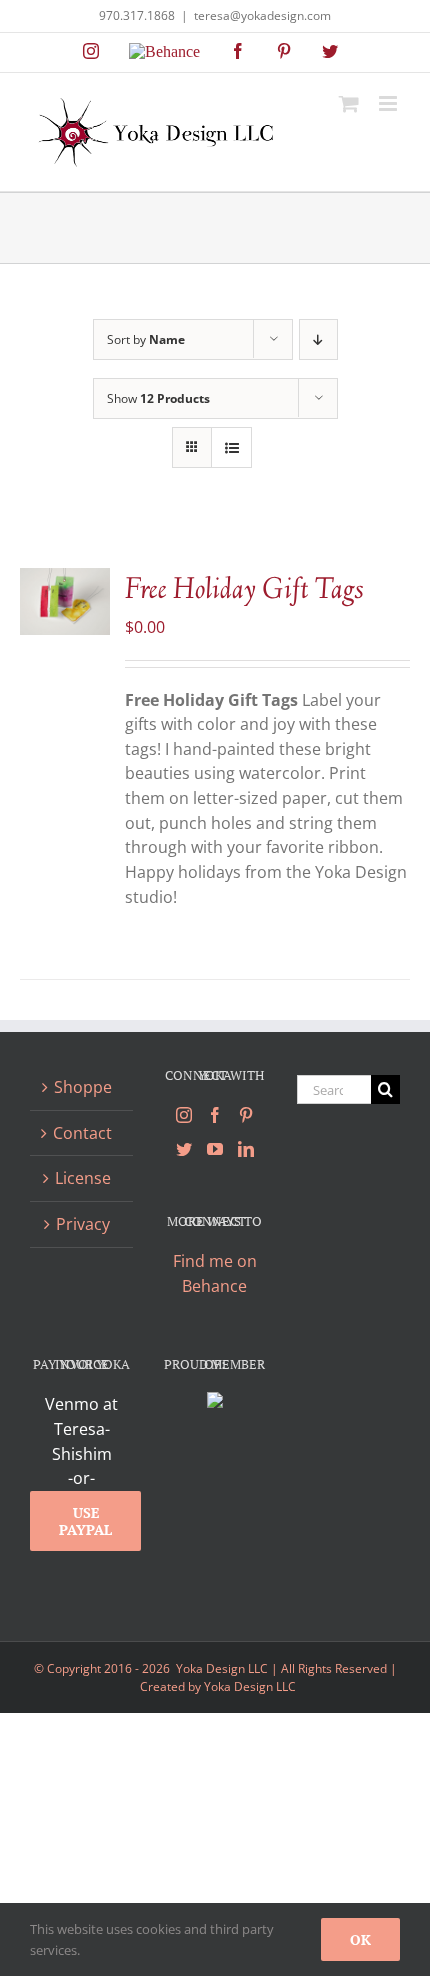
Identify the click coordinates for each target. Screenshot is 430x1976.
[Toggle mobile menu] (389, 103)
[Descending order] (318, 339)
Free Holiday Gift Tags (244, 591)
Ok (360, 1939)
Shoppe (83, 1087)
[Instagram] (184, 1115)
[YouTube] (215, 1149)
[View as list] (231, 447)
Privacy (83, 1224)
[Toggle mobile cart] (349, 103)
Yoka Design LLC (250, 1686)
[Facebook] (215, 1115)
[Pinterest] (246, 1115)
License (83, 1178)
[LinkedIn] (246, 1149)
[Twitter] (184, 1149)
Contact (82, 1133)
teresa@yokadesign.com (262, 15)
